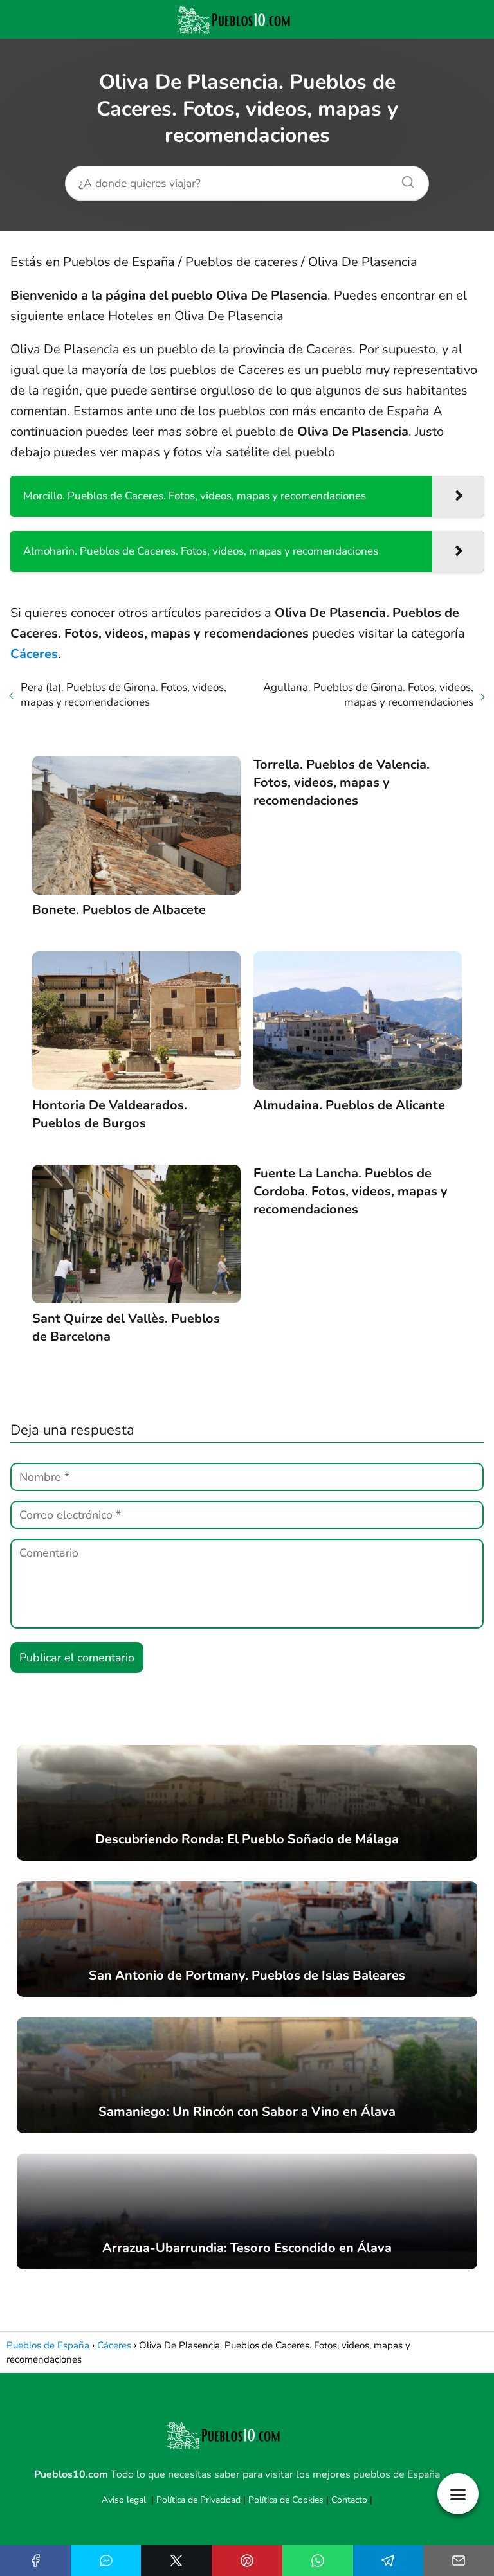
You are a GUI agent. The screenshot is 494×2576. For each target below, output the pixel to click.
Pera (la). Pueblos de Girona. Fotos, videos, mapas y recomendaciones (123, 695)
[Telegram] (389, 2561)
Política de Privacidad (198, 2500)
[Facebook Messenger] (106, 2561)
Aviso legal (124, 2500)
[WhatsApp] (318, 2561)
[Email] (459, 2561)
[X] (176, 2561)
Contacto (349, 2500)
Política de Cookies (286, 2500)
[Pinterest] (247, 2561)
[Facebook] (35, 2561)
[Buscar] (403, 179)
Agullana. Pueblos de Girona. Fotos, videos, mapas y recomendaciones (368, 695)
